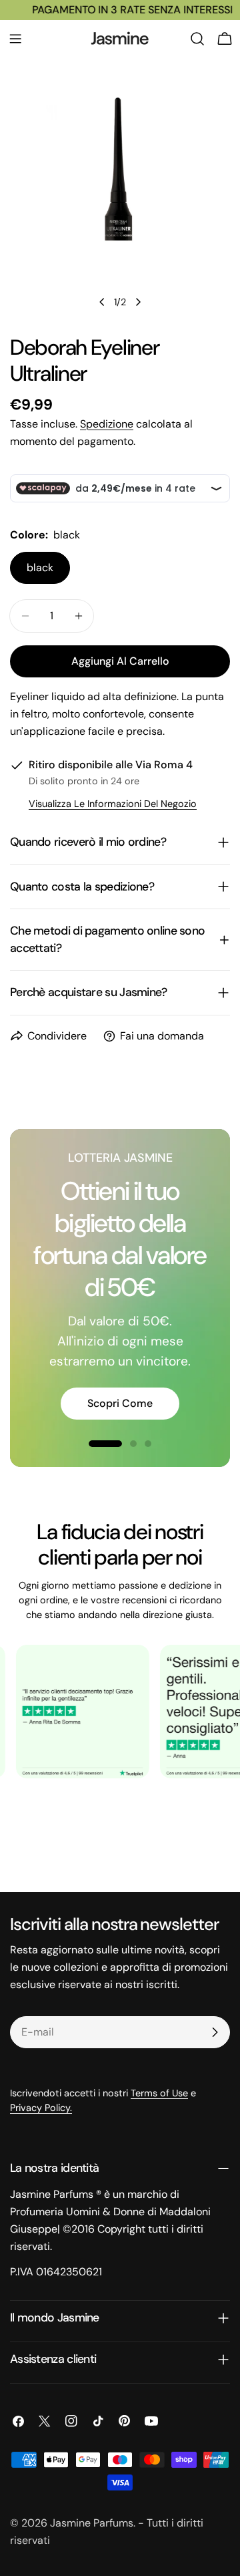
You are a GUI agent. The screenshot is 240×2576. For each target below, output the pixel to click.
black (40, 568)
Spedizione (107, 424)
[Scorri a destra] (138, 302)
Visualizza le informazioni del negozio (113, 804)
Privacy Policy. (41, 2108)
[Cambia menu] (15, 39)
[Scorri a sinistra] (102, 302)
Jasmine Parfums (92, 2523)
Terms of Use (159, 2093)
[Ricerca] (197, 39)
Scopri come (120, 1403)
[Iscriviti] (215, 2032)
